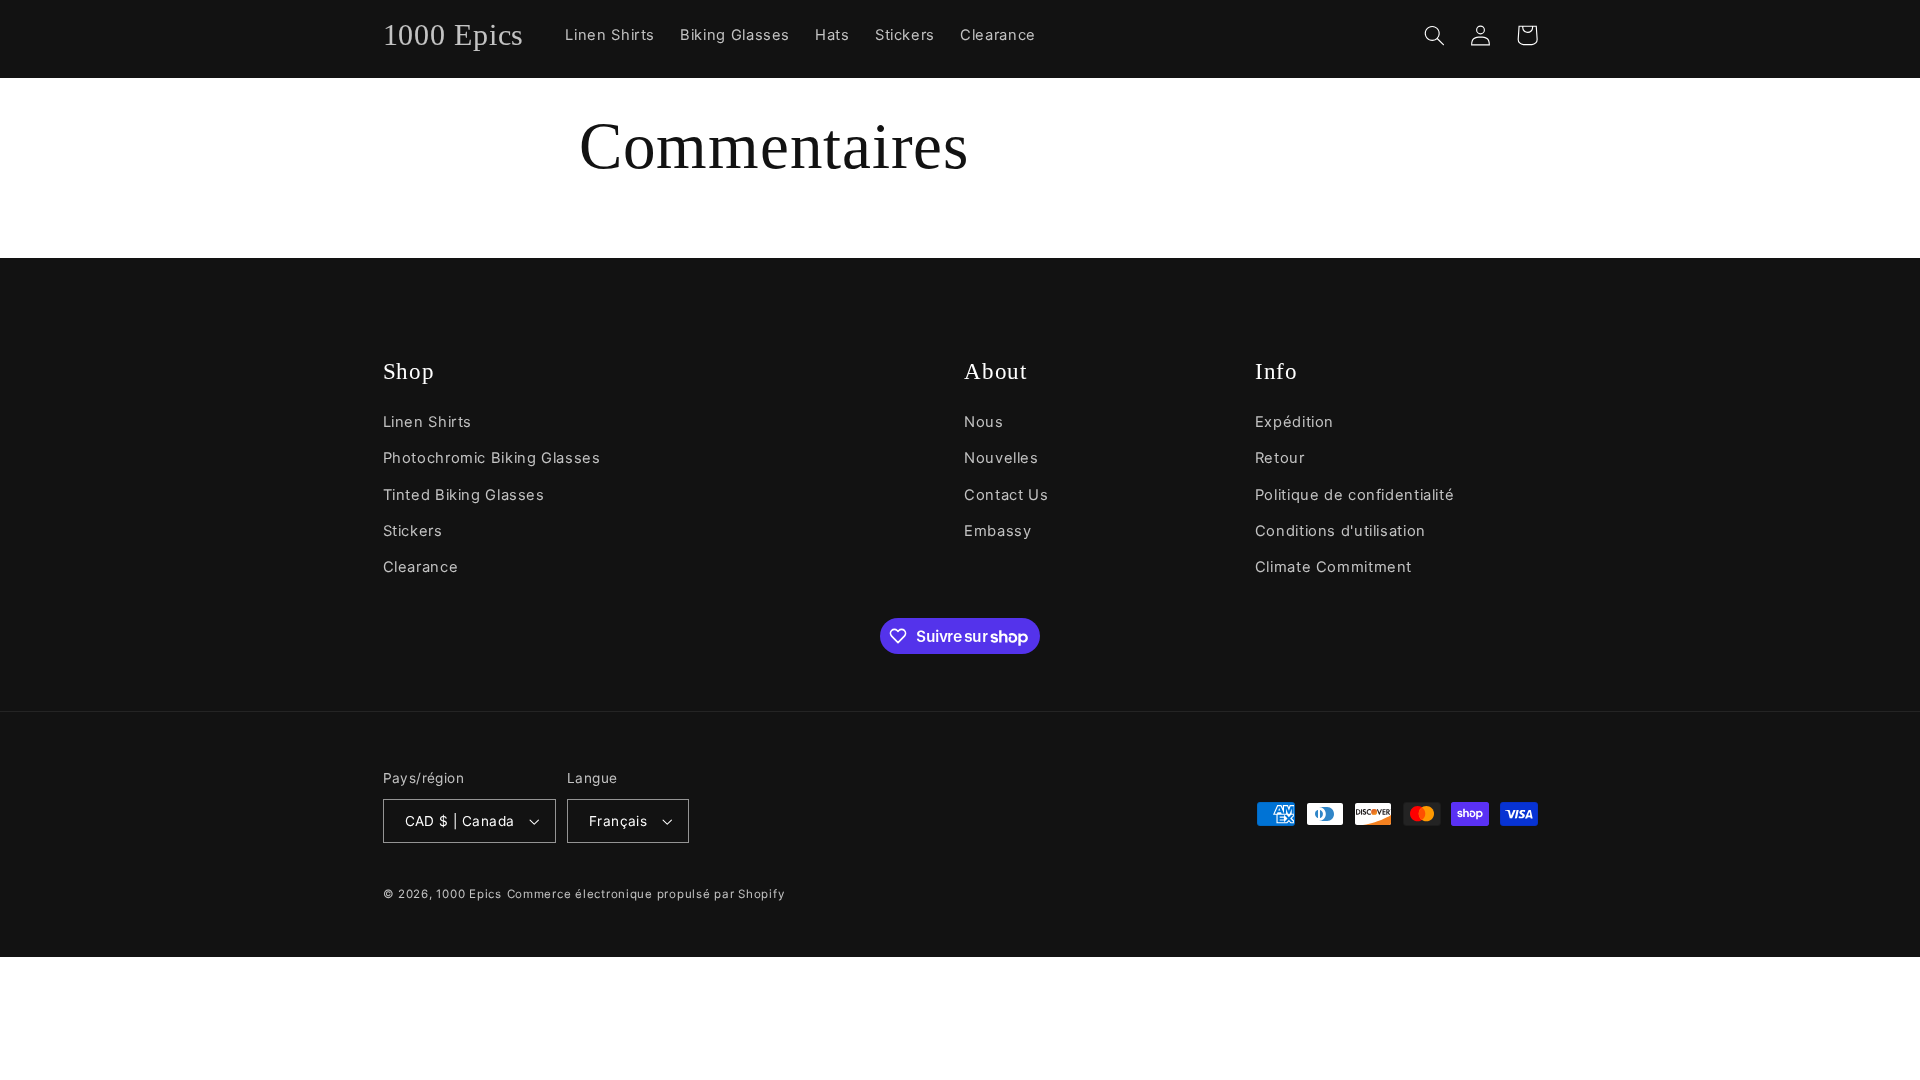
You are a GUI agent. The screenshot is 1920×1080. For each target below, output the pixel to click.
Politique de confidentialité (1355, 495)
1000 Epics (468, 894)
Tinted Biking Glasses (464, 495)
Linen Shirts (428, 422)
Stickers (413, 531)
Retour (1280, 458)
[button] (1435, 35)
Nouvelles (1001, 458)
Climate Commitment (1333, 567)
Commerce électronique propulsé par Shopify (646, 894)
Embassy (997, 531)
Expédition (1294, 422)
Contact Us (1006, 495)
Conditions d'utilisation (1340, 531)
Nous (984, 422)
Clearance (421, 567)
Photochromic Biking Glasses (492, 458)
